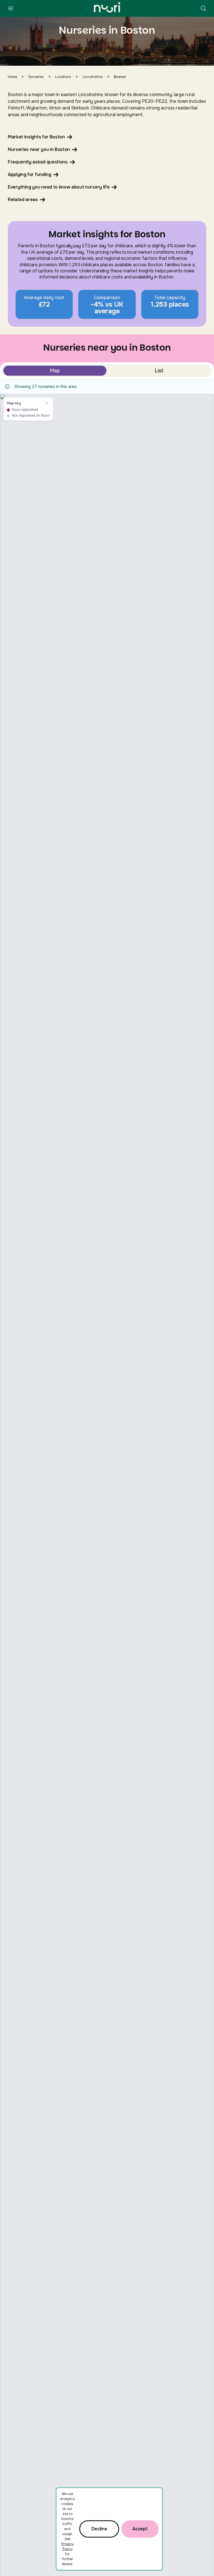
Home (12, 77)
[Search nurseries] (203, 8)
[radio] (55, 371)
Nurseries (36, 77)
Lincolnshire (93, 77)
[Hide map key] (47, 403)
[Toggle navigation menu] (11, 8)
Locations (63, 77)
